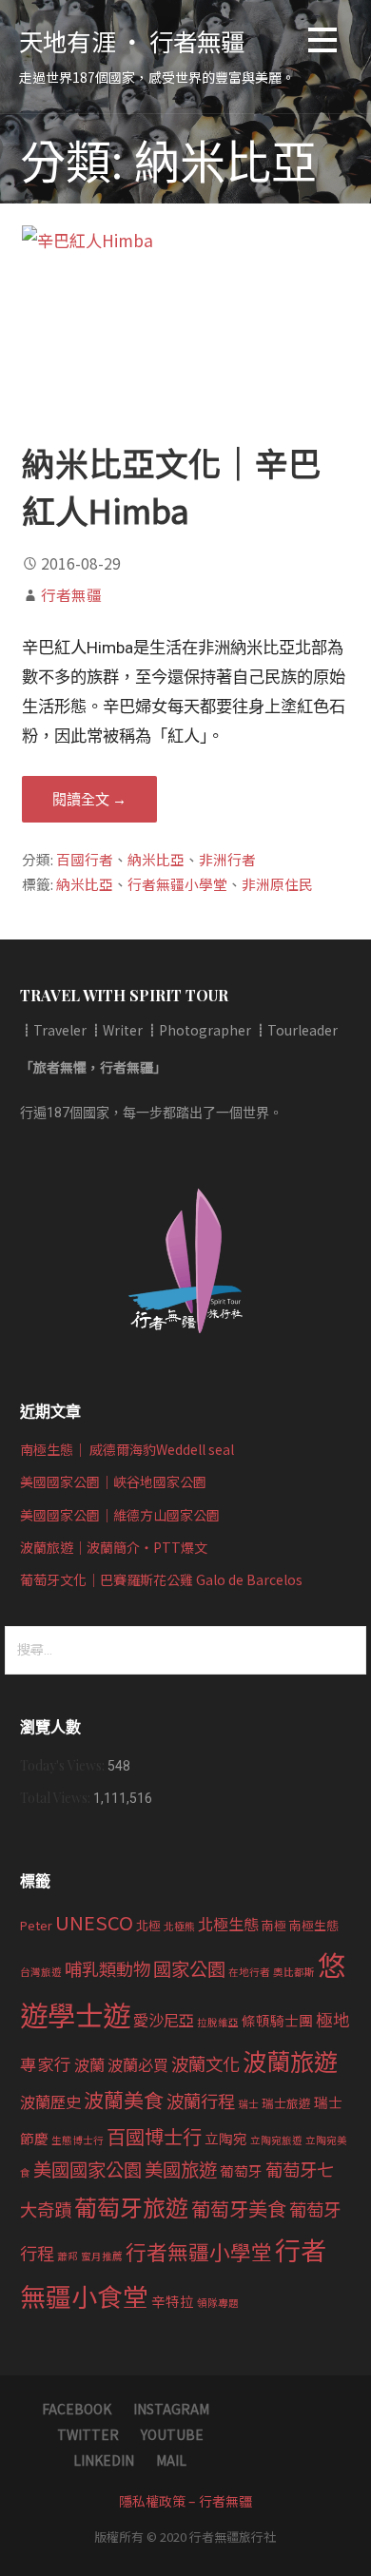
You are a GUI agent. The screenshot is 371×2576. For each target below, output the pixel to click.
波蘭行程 (201, 2101)
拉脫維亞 (218, 2022)
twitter (88, 2434)
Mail (171, 2460)
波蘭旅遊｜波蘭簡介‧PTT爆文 (114, 1547)
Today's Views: (64, 1765)
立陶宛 (226, 2138)
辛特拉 (173, 2301)
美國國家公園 (88, 2169)
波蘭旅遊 (290, 2061)
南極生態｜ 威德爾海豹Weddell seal (127, 1449)
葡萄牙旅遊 (131, 2207)
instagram (171, 2409)
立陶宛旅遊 (276, 2140)
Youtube (172, 2434)
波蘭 (89, 2064)
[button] (322, 43)
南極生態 (314, 1925)
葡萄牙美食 (239, 2208)
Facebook (77, 2409)
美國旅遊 (181, 2169)
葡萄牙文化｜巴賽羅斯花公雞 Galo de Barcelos (161, 1579)
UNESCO (94, 1922)
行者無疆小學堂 (177, 884)
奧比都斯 (294, 1972)
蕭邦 (68, 2256)
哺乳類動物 (107, 1968)
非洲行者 (227, 859)
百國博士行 (154, 2136)
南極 (274, 1925)
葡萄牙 (241, 2170)
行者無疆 (71, 594)
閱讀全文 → (89, 799)
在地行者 (249, 1972)
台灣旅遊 (41, 1972)
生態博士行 (78, 2140)
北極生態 (228, 1924)
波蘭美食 (124, 2100)
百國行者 (85, 859)
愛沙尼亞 (164, 2020)
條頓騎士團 (277, 2020)
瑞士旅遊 (286, 2103)
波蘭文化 (205, 2063)
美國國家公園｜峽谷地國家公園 (113, 1482)
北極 (148, 1925)
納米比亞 (156, 859)
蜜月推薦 (102, 2256)
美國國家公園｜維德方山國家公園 (120, 1515)
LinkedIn (104, 2460)
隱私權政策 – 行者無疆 (185, 2501)
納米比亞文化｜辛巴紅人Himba (172, 485)
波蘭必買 (138, 2064)
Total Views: (57, 1798)
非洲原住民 (277, 884)
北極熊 (179, 1926)
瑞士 (248, 2104)
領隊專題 (218, 2303)
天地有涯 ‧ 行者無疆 (132, 40)
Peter (36, 1925)
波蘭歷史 (50, 2101)
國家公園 (189, 1968)
